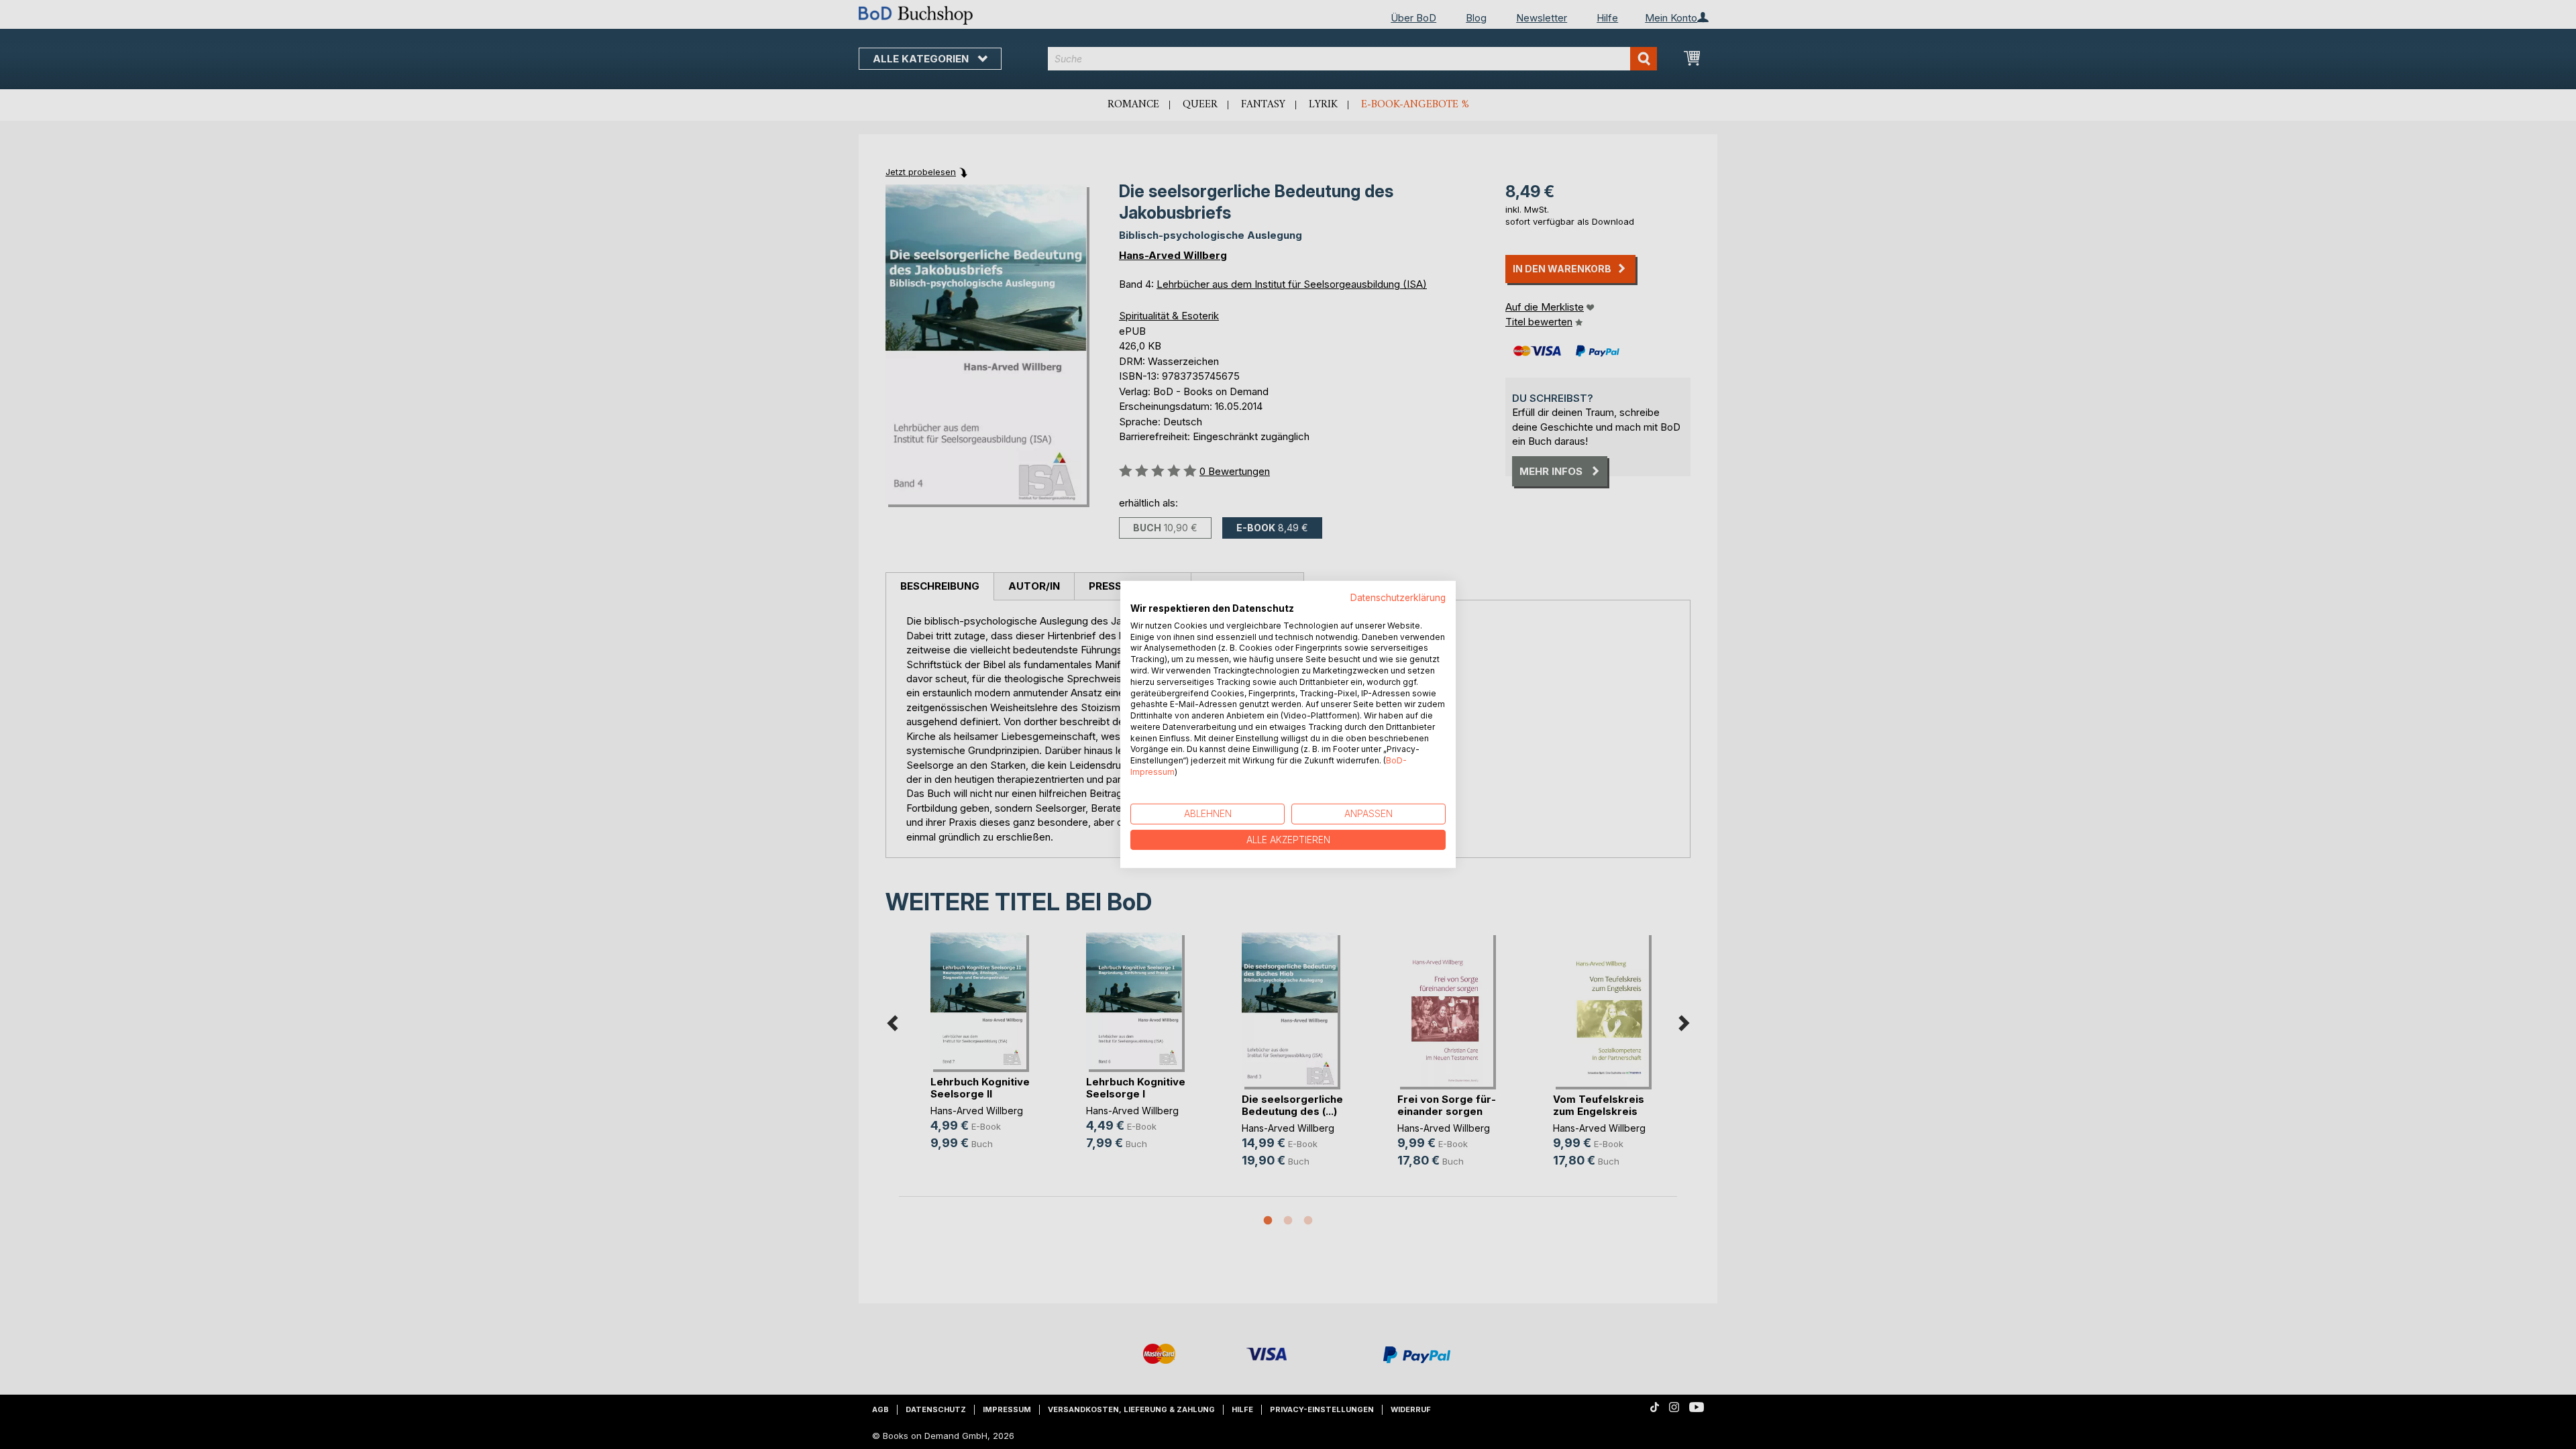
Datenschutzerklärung (1398, 598)
